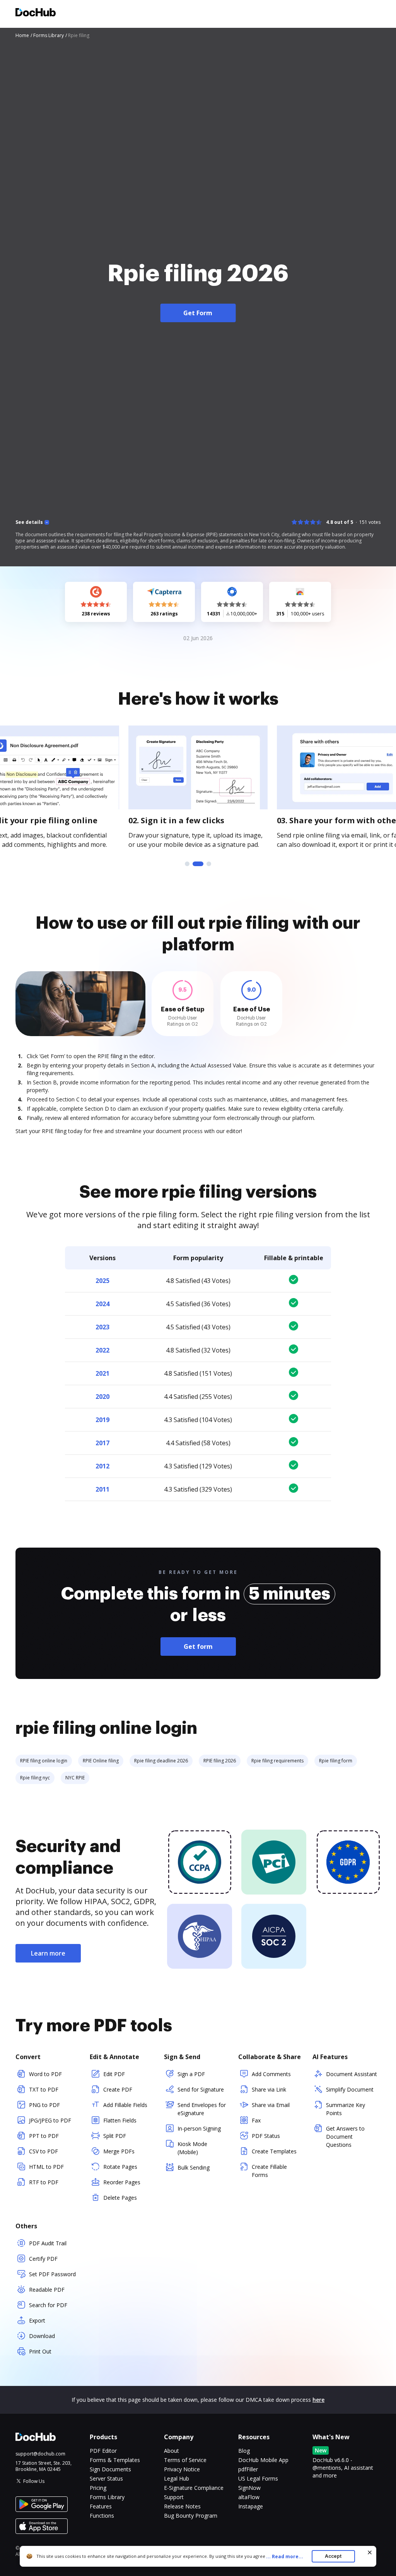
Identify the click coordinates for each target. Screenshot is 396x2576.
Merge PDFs (119, 2151)
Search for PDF (48, 2305)
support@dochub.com (40, 2454)
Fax (256, 2120)
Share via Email (271, 2105)
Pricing (98, 2488)
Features (101, 2506)
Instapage (251, 2506)
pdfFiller (248, 2469)
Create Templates (274, 2151)
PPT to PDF (44, 2136)
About (172, 2451)
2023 (102, 1327)
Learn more (48, 1953)
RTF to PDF (44, 2182)
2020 (102, 1397)
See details (29, 522)
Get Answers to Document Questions (345, 2137)
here (318, 2400)
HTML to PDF (46, 2167)
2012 (102, 1466)
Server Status (106, 2478)
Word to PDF (45, 2074)
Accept (333, 2556)
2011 (102, 1489)
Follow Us (34, 2481)
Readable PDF (47, 2290)
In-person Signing (199, 2128)
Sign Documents (110, 2469)
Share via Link (269, 2089)
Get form (198, 1647)
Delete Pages (120, 2198)
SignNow (249, 2488)
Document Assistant (352, 2074)
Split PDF (115, 2136)
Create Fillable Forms (269, 2171)
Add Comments (271, 2074)
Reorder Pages (122, 2182)
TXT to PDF (44, 2089)
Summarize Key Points (346, 2109)
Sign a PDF (191, 2074)
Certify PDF (43, 2259)
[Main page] (36, 13)
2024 (102, 1304)
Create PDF (118, 2089)
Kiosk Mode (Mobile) (192, 2148)
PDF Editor (103, 2451)
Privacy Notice (182, 2469)
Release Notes (182, 2506)
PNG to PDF (44, 2105)
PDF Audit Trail (48, 2243)
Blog (244, 2451)
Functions (102, 2516)
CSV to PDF (44, 2151)
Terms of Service (185, 2460)
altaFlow (249, 2497)
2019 (102, 1420)
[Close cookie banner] (370, 2552)
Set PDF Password (52, 2274)
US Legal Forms (258, 2478)
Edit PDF (114, 2074)
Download (42, 2336)
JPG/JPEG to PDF (50, 2120)
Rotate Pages (120, 2167)
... (285, 2556)
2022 (102, 1350)
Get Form (198, 313)
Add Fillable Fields (125, 2105)
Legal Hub (177, 2478)
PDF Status (266, 2136)
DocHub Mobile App (263, 2460)
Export (37, 2320)
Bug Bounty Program (191, 2516)
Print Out (40, 2351)
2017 (102, 1443)
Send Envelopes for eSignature (202, 2109)
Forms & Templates (115, 2460)
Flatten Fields (120, 2120)
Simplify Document (350, 2089)
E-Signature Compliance (194, 2488)
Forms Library (107, 2497)
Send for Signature (201, 2089)
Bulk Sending (194, 2167)
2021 (102, 1373)
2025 (102, 1281)
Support (174, 2497)
